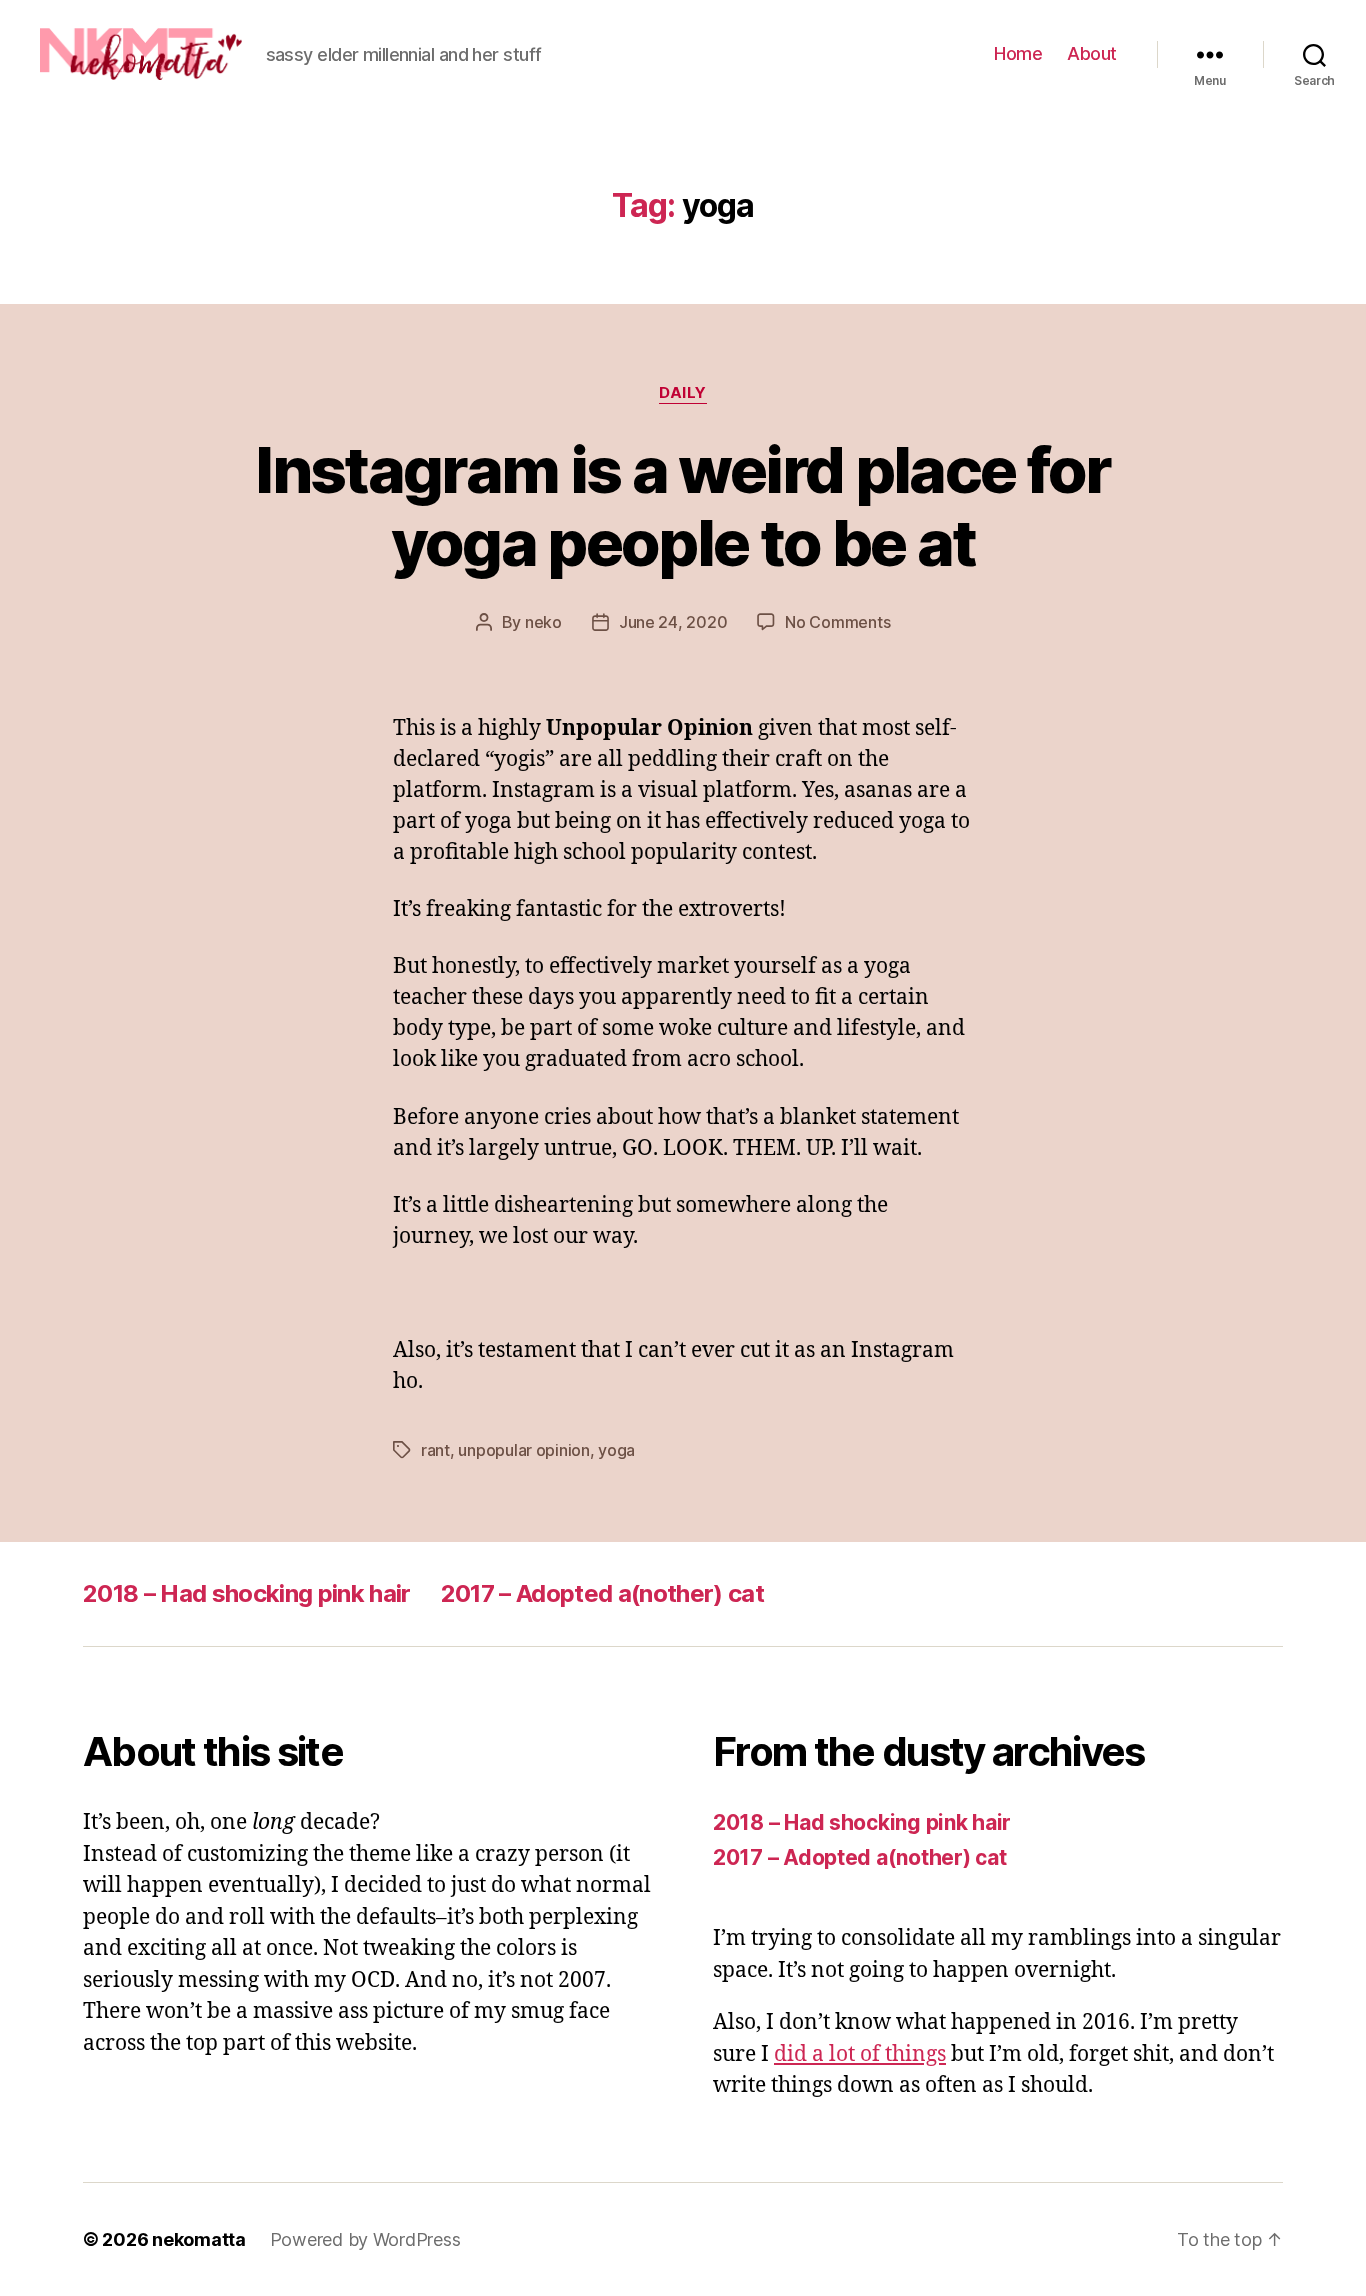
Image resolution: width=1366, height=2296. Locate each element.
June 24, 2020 (673, 622)
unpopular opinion (523, 1450)
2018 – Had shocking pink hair (247, 1593)
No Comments (837, 622)
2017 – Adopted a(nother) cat (602, 1593)
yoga (616, 1450)
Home (1018, 53)
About (1092, 53)
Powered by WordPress (365, 2239)
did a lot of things (860, 2054)
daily (683, 393)
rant (435, 1450)
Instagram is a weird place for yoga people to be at (682, 506)
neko (543, 622)
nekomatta (199, 2239)
